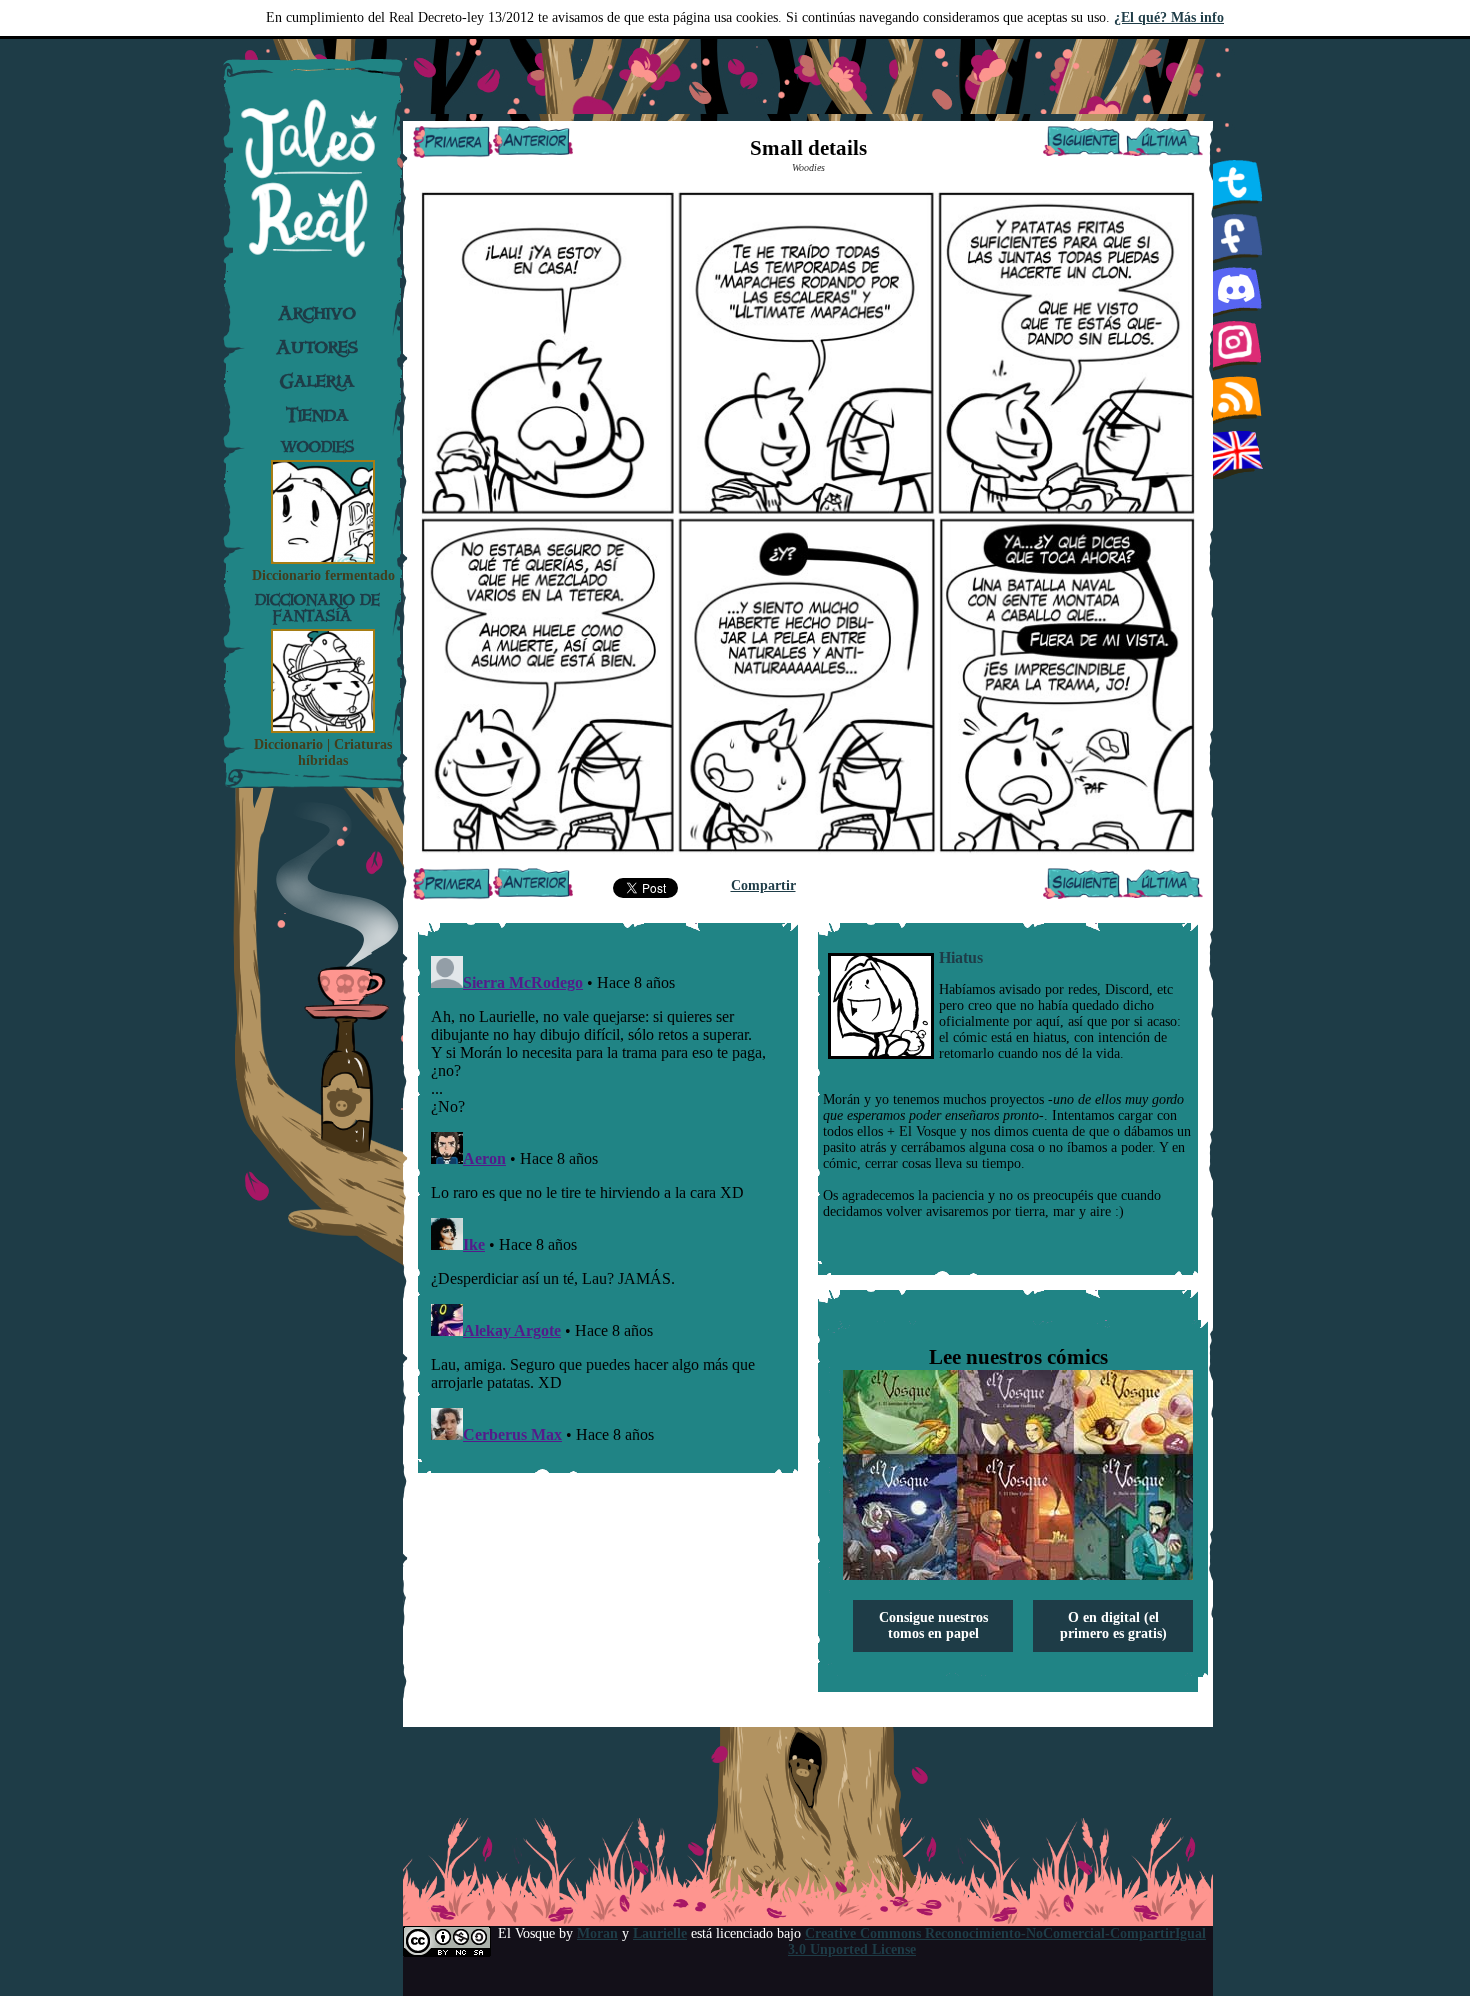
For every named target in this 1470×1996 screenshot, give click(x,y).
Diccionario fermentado (323, 575)
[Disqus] (608, 1198)
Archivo (317, 313)
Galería (317, 381)
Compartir (763, 885)
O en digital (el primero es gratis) (1113, 1625)
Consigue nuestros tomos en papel (933, 1625)
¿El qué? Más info (1169, 17)
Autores (317, 347)
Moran (597, 1933)
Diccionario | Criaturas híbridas (323, 752)
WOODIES (317, 446)
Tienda (317, 415)
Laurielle (660, 1933)
